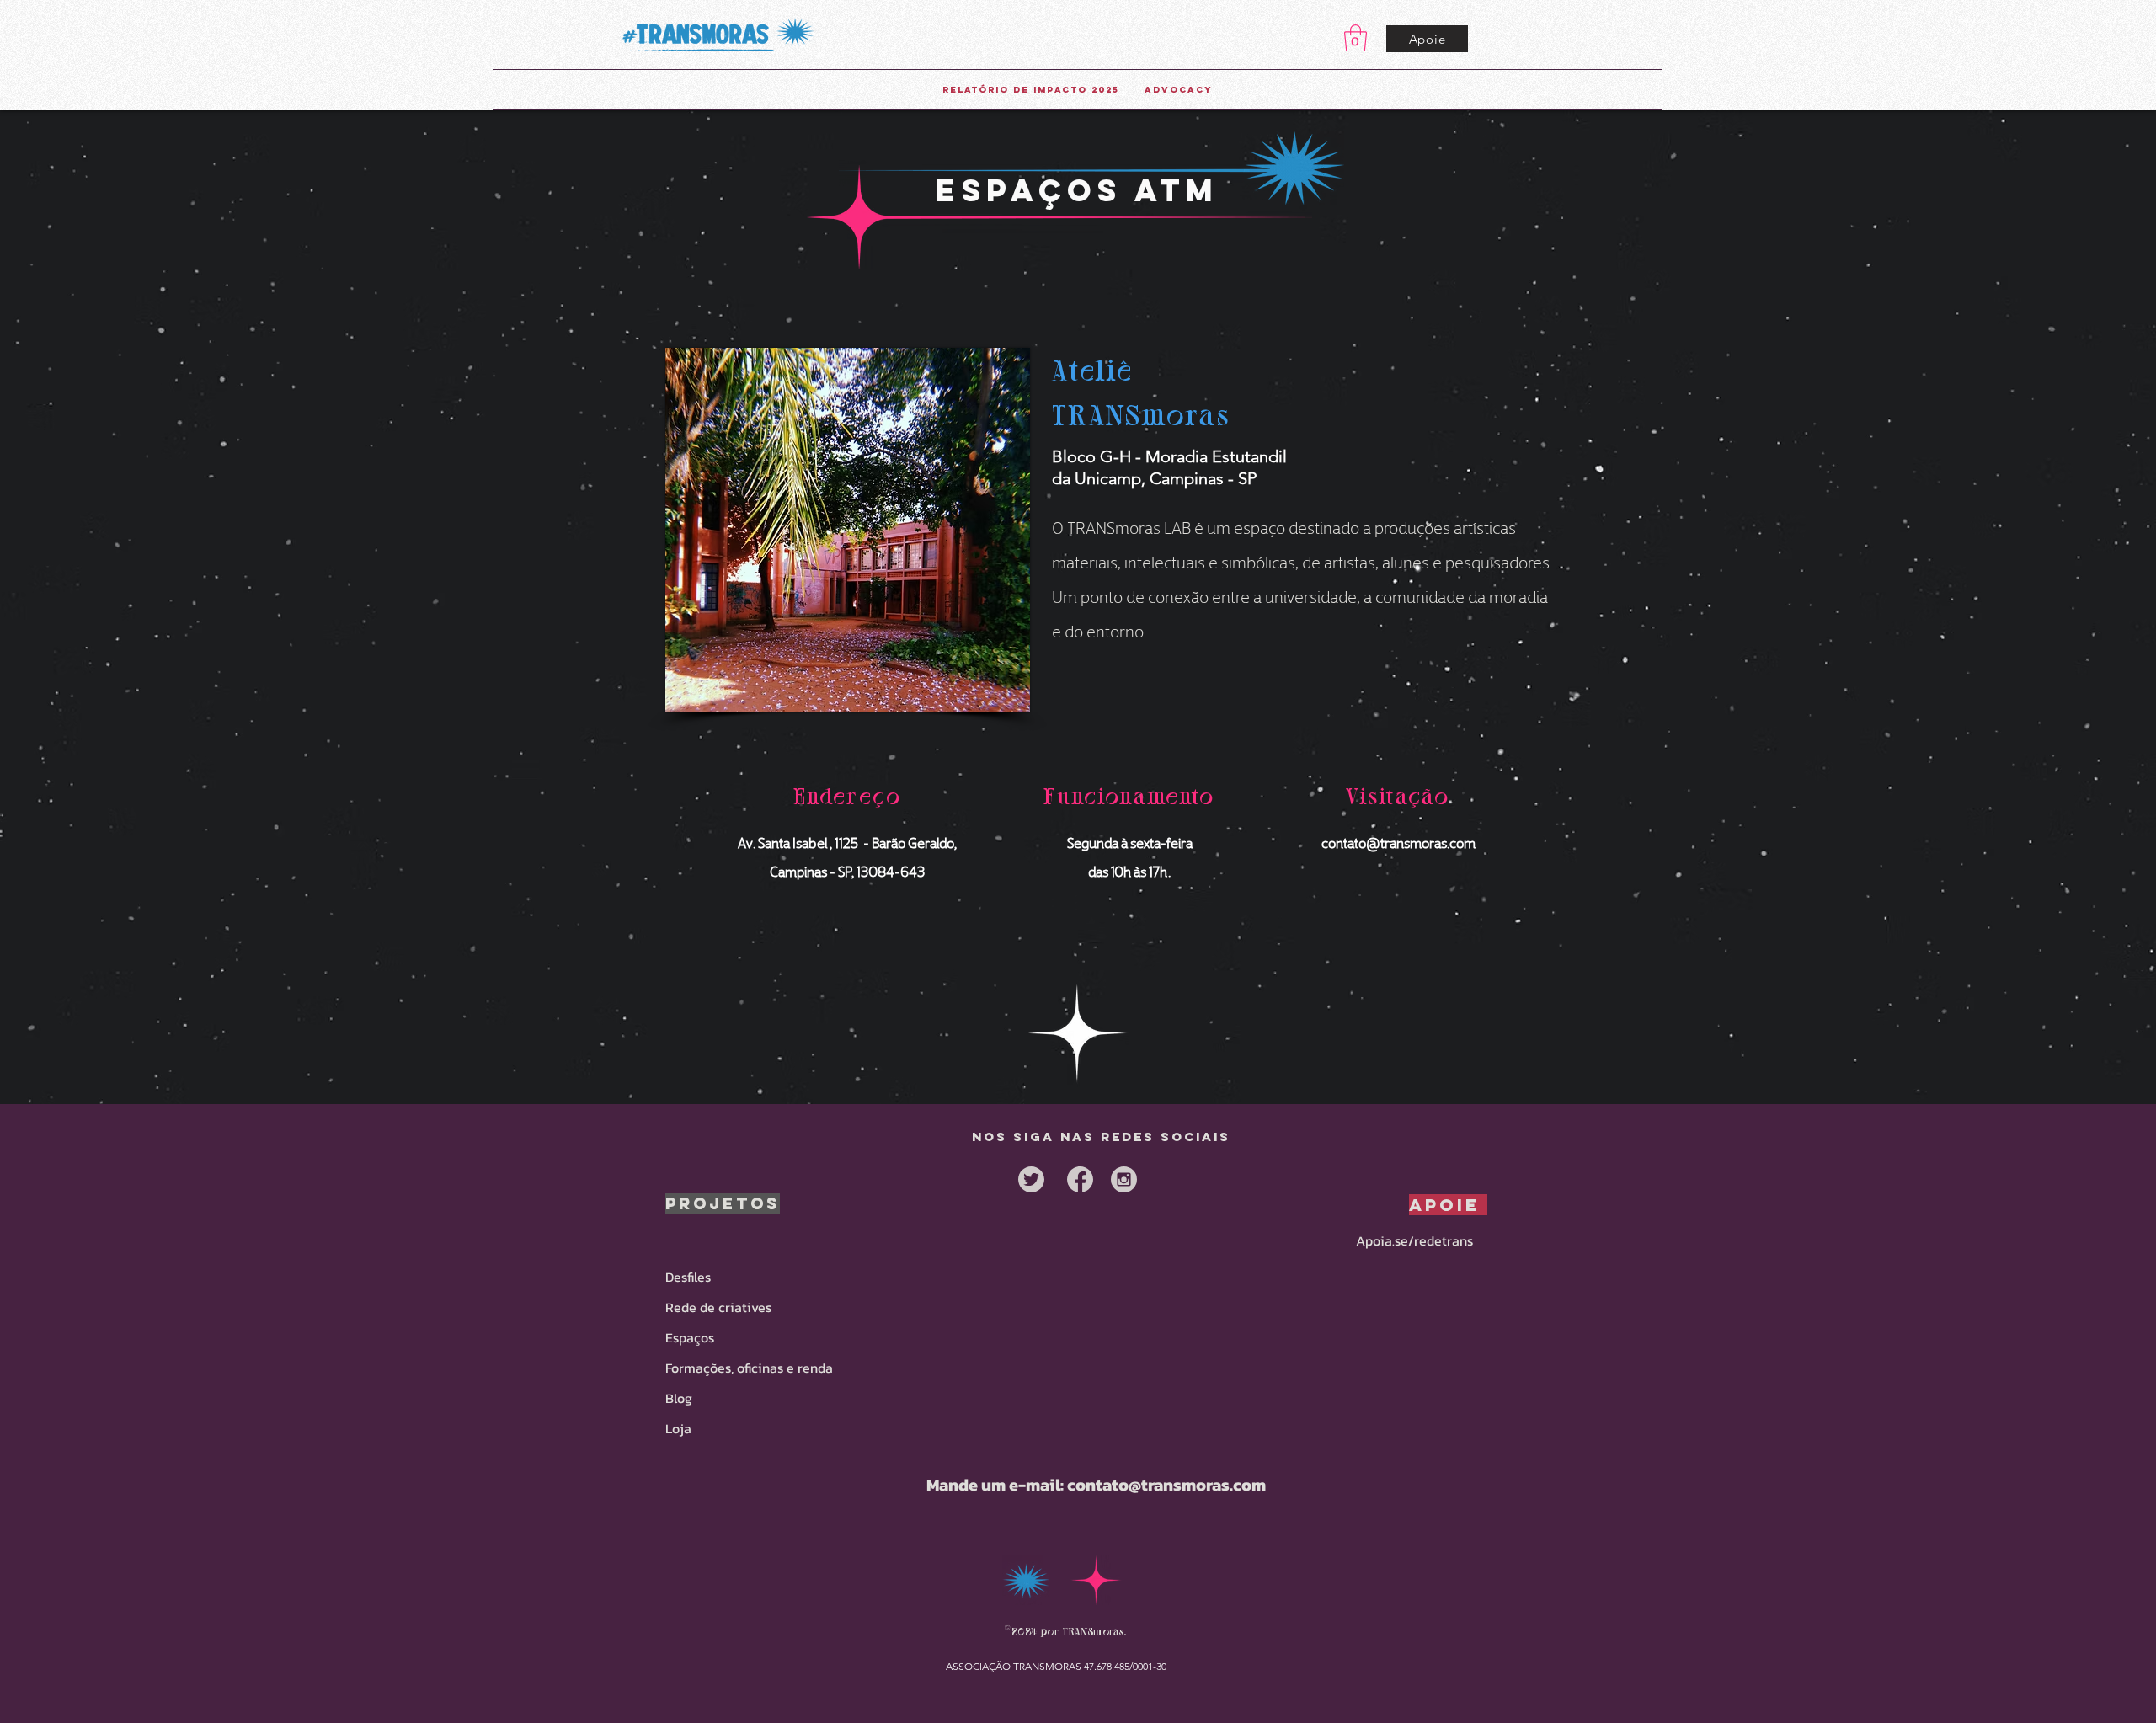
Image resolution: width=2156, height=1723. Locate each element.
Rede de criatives (718, 1307)
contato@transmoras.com (1398, 842)
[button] (1356, 38)
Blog (679, 1398)
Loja (678, 1428)
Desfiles (688, 1277)
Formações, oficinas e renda (749, 1368)
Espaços (690, 1337)
